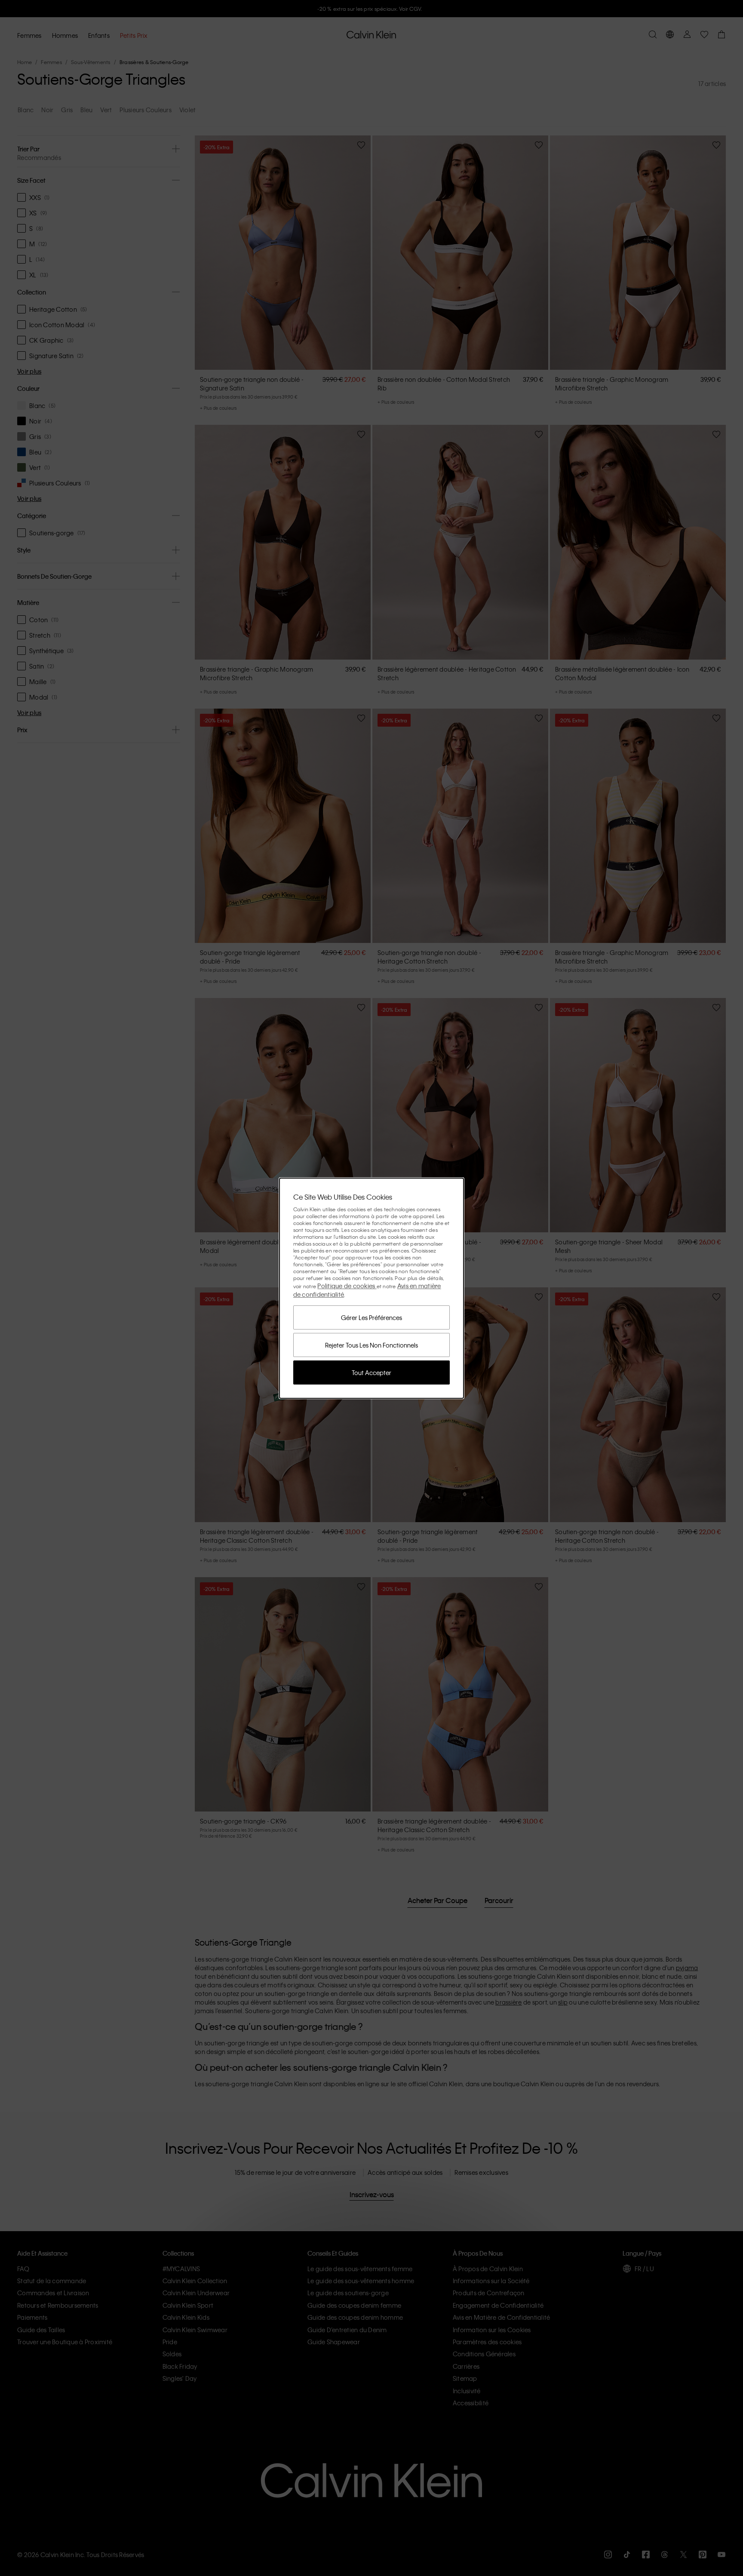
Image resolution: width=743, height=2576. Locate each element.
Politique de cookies (347, 1286)
